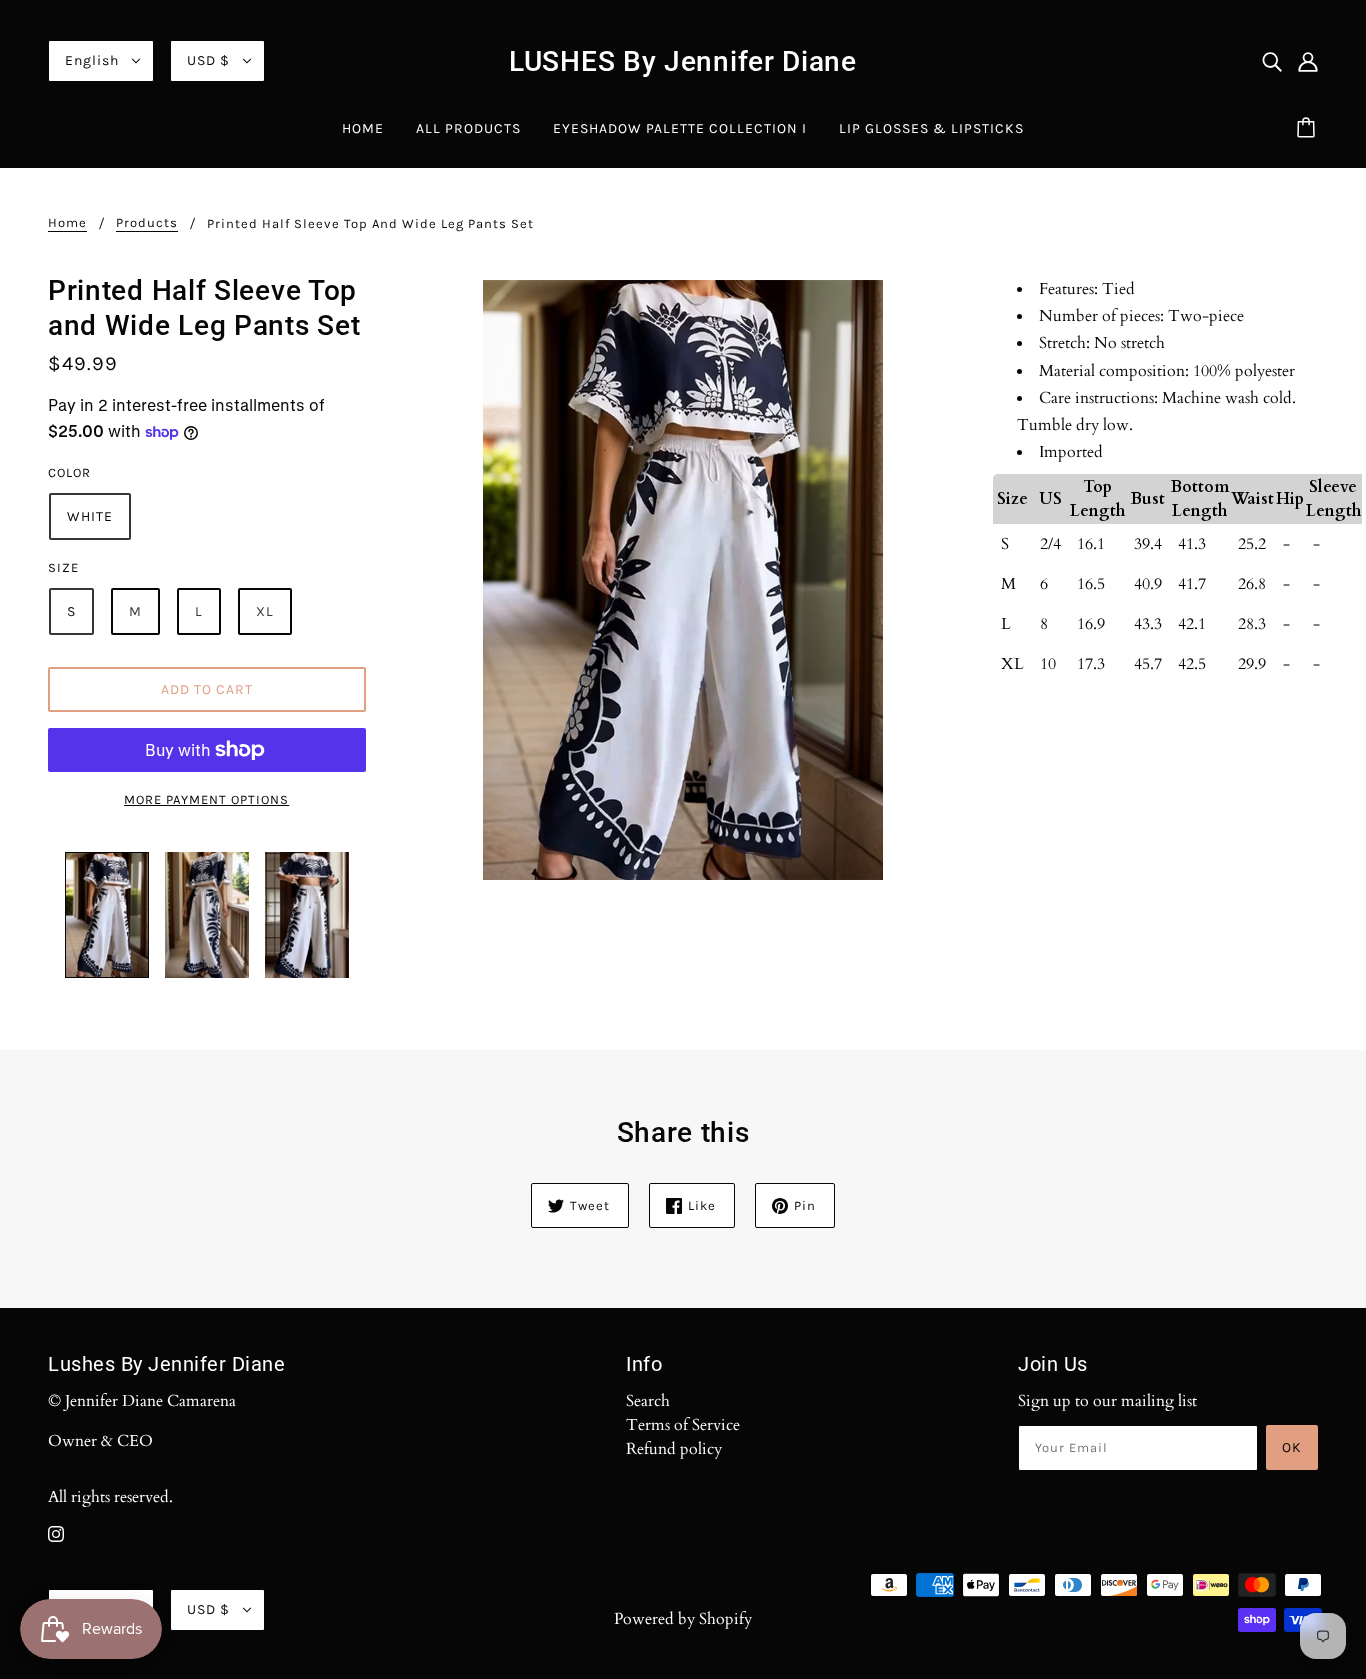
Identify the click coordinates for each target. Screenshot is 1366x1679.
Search (648, 1401)
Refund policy (674, 1449)
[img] (1272, 61)
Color (69, 472)
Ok (1292, 1447)
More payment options (206, 799)
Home (67, 223)
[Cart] (1309, 129)
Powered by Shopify (683, 1619)
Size (63, 567)
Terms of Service (683, 1425)
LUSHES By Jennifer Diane (683, 61)
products (147, 223)
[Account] (1308, 61)
